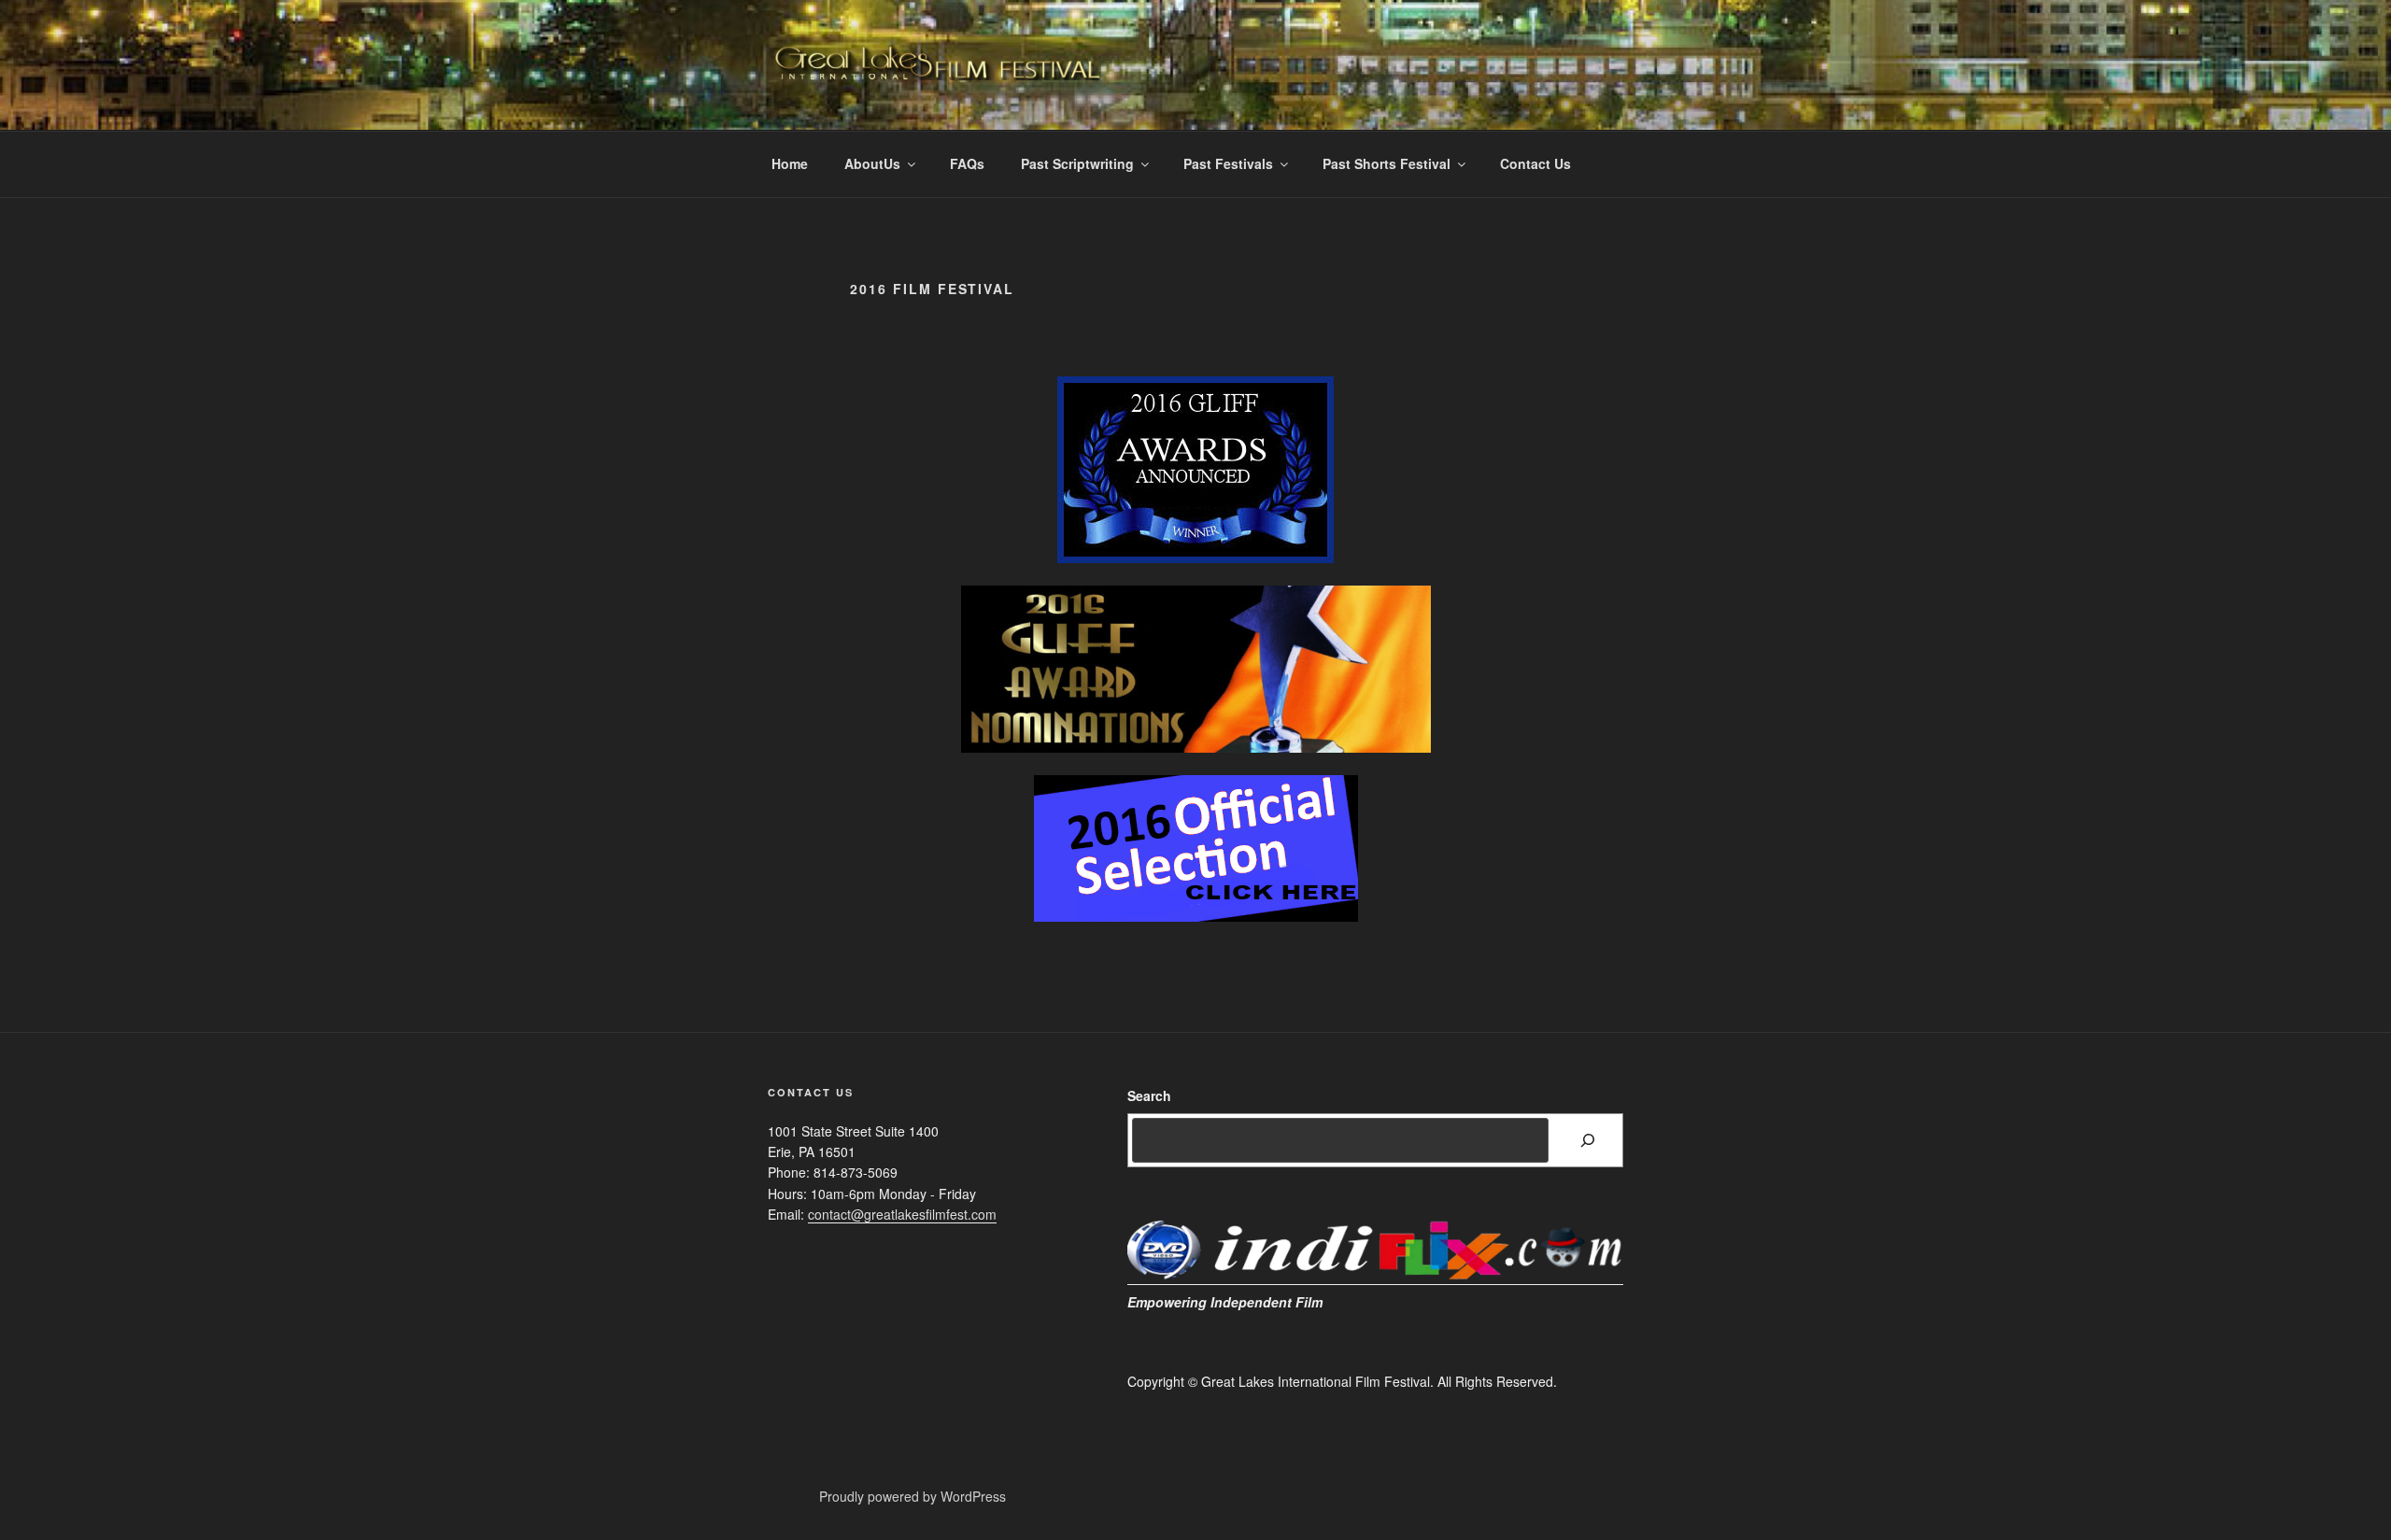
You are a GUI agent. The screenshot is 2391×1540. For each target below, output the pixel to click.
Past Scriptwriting (1077, 163)
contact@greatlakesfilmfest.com (902, 1214)
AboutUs (872, 163)
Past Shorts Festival (1386, 163)
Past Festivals (1228, 163)
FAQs (967, 163)
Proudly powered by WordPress (913, 1496)
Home (790, 163)
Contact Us (1535, 163)
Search (1149, 1095)
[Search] (1588, 1140)
